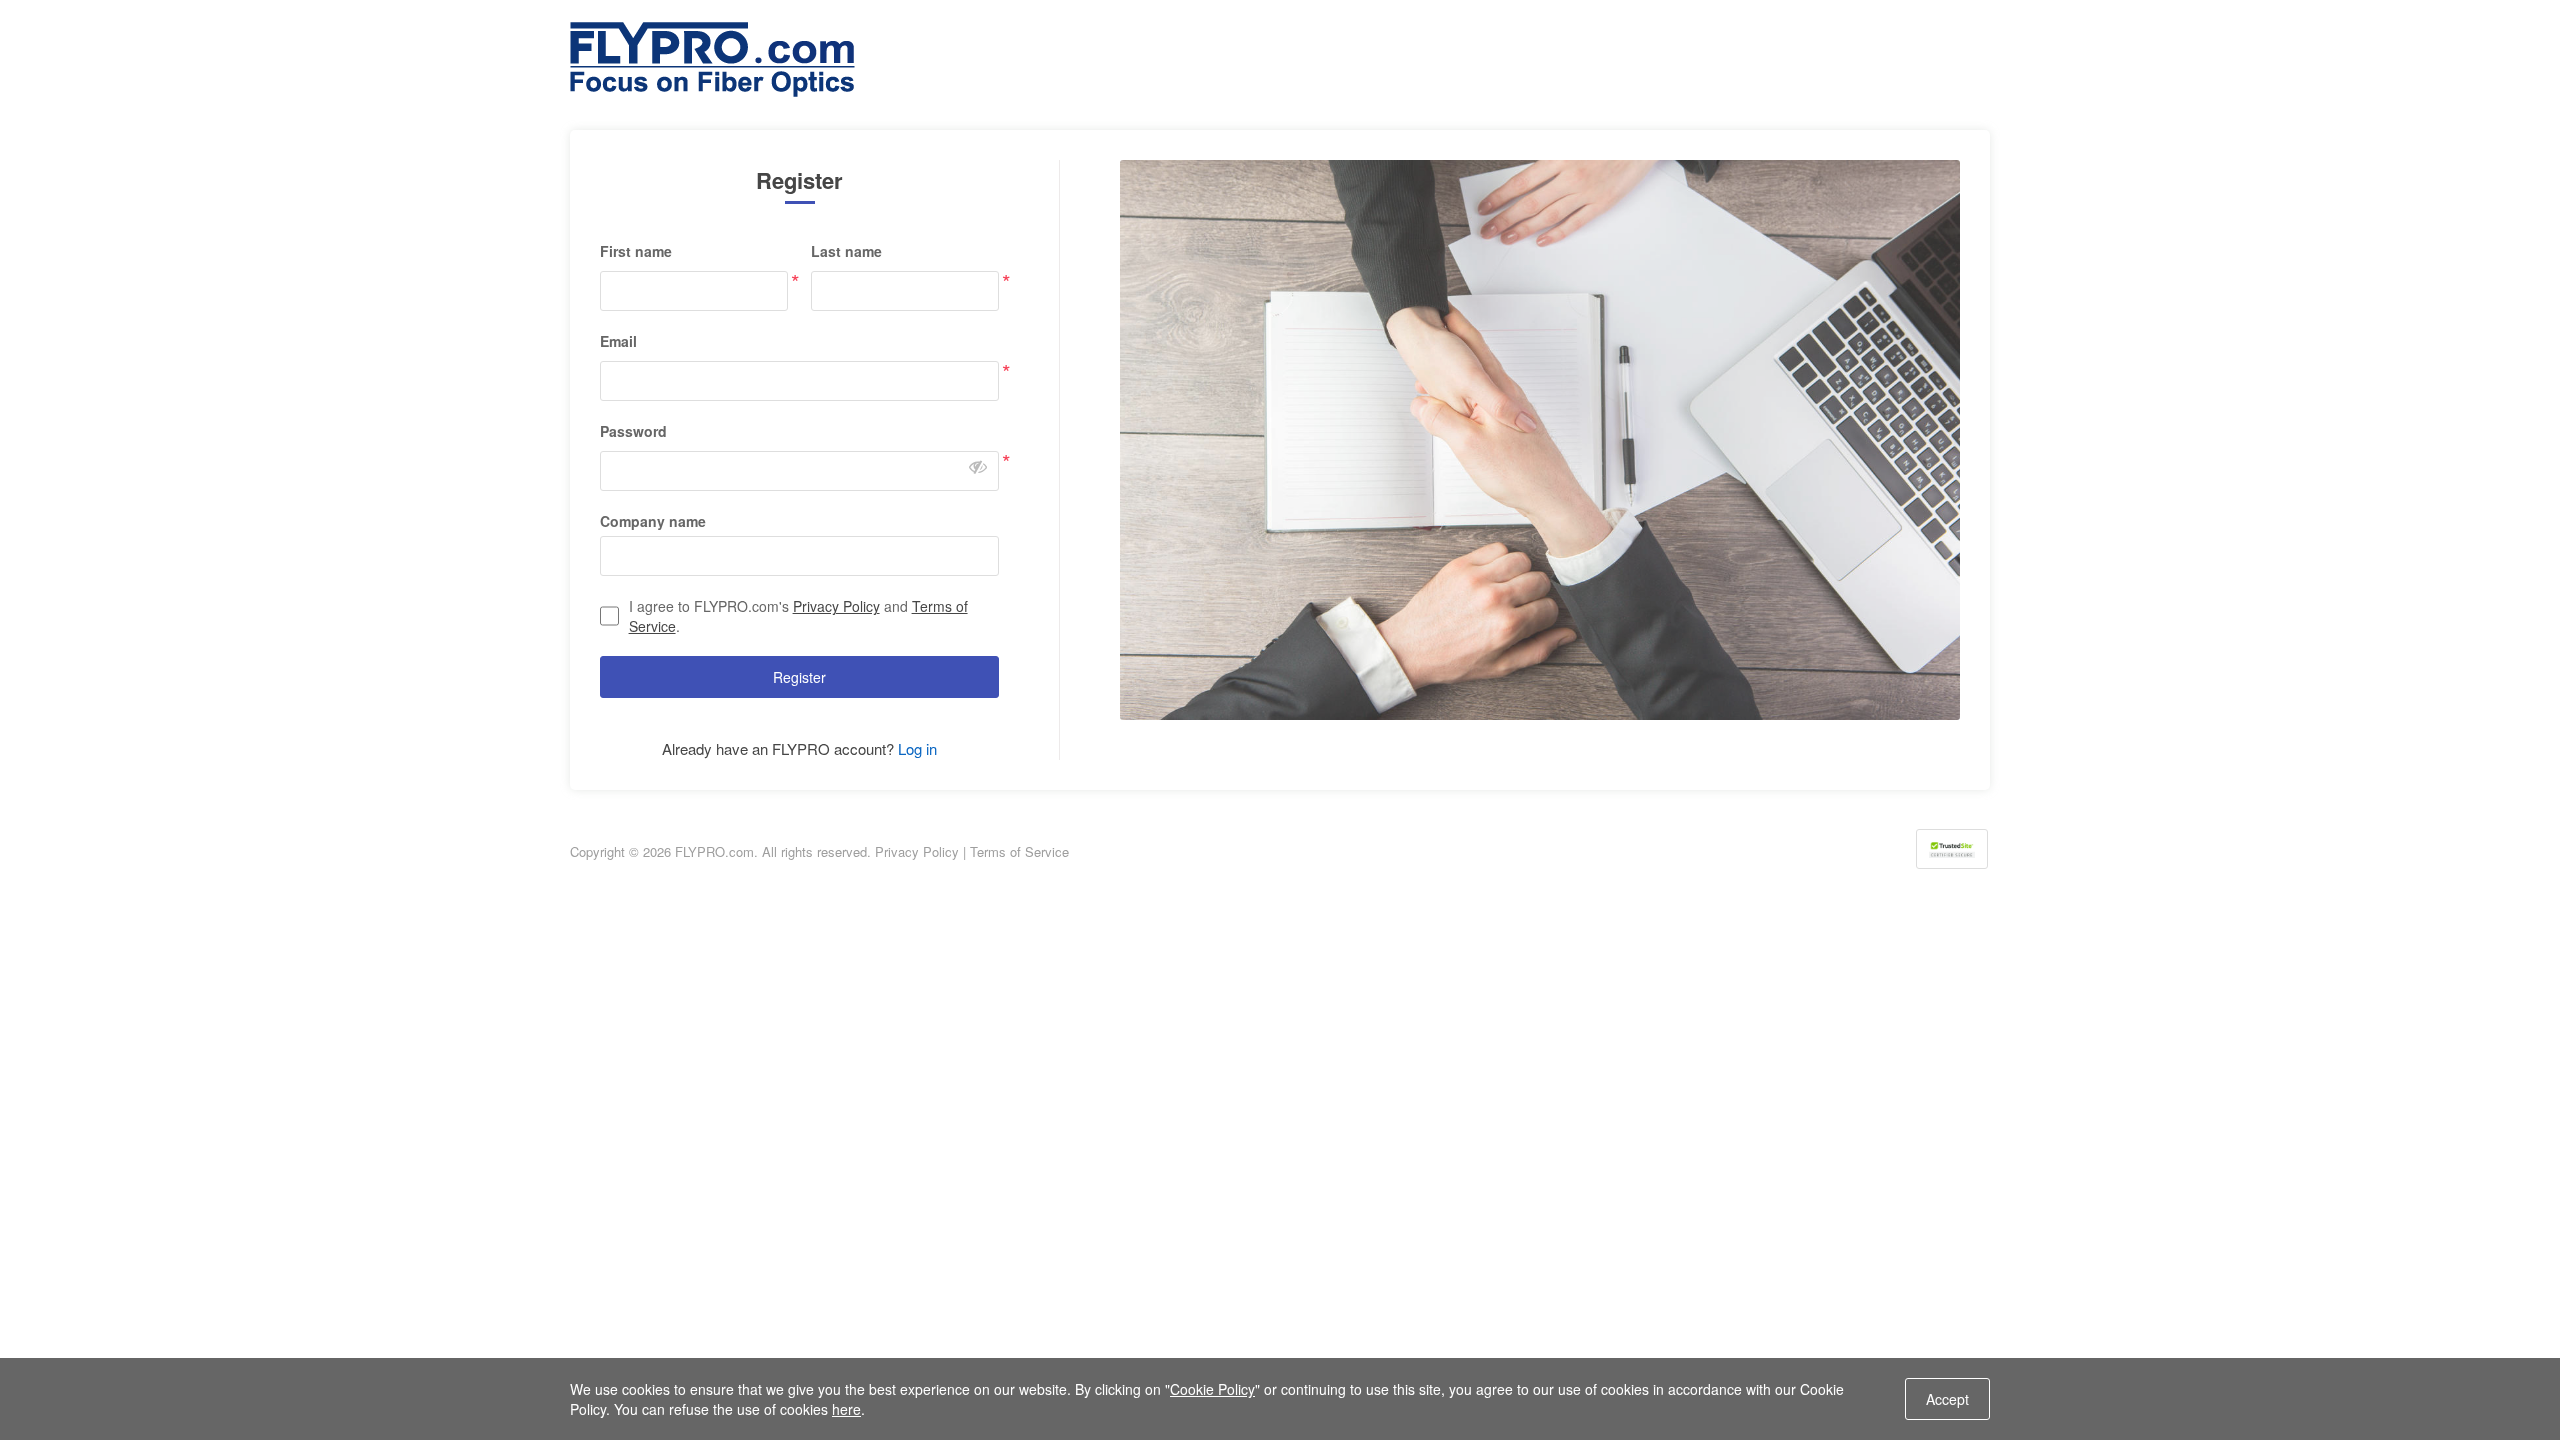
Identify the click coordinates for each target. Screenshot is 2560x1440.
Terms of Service (1019, 851)
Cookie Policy (1212, 1389)
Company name (653, 521)
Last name (846, 251)
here (846, 1409)
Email (618, 341)
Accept (1947, 1399)
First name (636, 251)
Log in (917, 748)
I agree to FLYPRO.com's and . (798, 616)
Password (633, 431)
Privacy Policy (836, 606)
